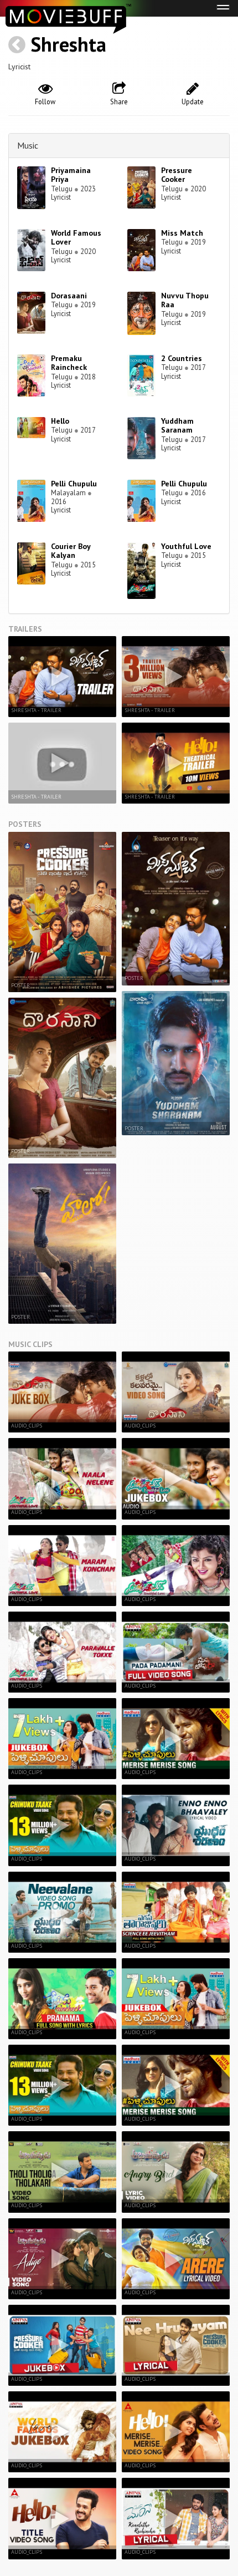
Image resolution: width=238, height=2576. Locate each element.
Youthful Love (186, 546)
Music (28, 145)
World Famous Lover (76, 238)
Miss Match (182, 233)
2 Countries (182, 358)
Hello (60, 421)
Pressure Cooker (177, 175)
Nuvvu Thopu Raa (185, 300)
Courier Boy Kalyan (71, 551)
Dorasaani (69, 296)
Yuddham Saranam (177, 426)
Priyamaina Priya (71, 175)
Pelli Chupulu (74, 484)
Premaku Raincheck (69, 363)
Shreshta (68, 44)
